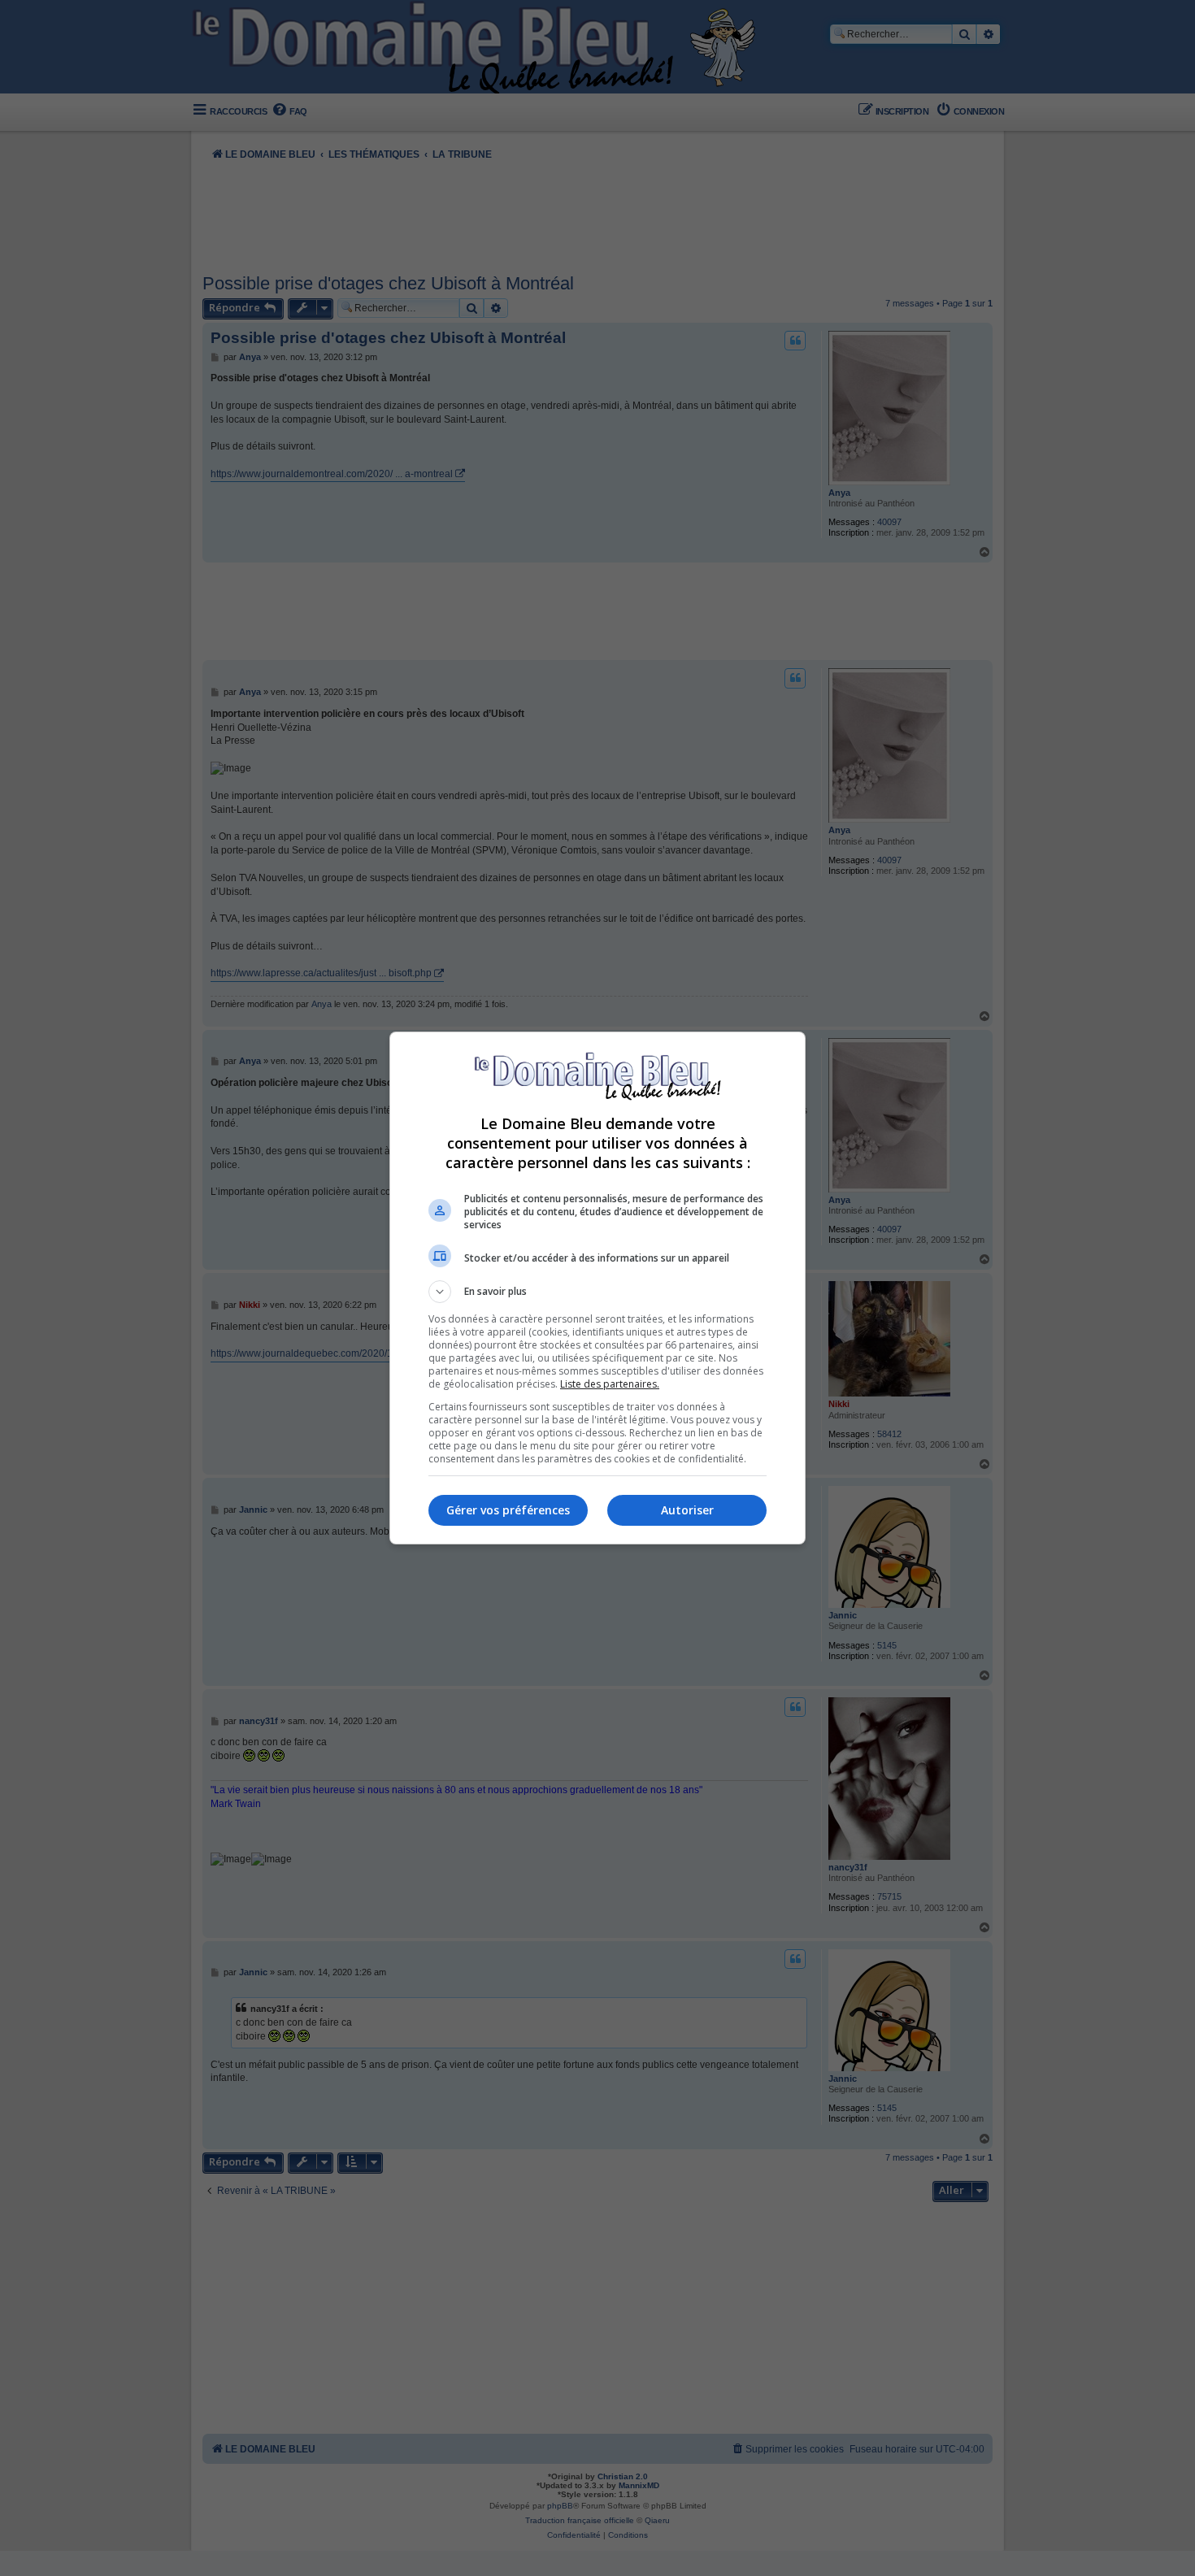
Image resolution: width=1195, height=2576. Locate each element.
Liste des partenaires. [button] (610, 1384)
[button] (597, 1292)
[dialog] (597, 1288)
